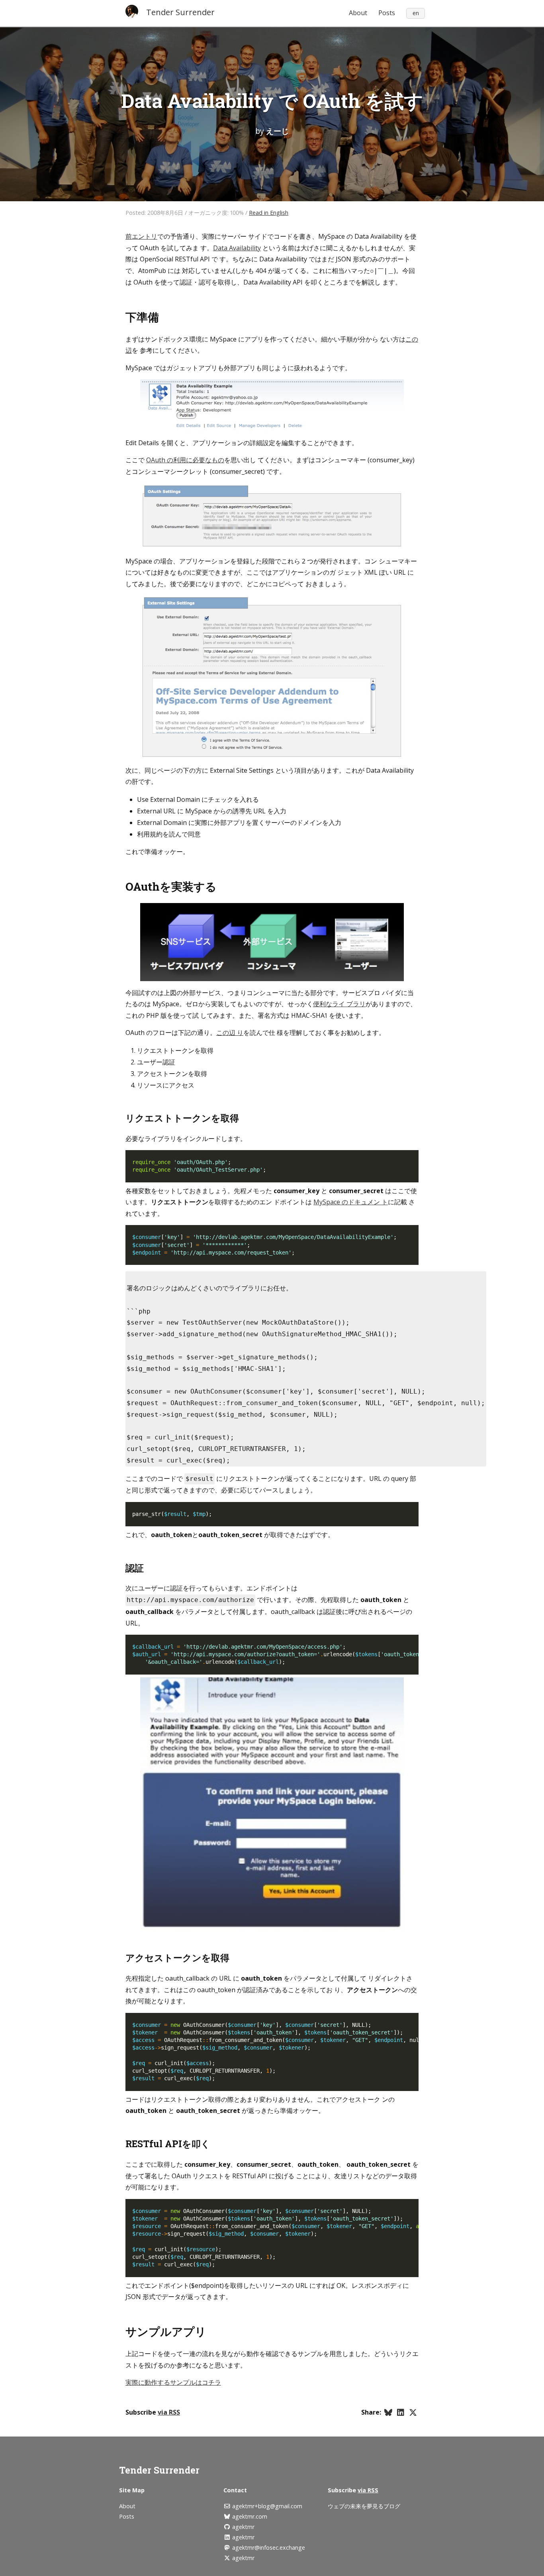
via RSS (169, 2412)
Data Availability (237, 248)
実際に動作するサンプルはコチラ (173, 2382)
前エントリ (141, 236)
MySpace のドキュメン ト (351, 1202)
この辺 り (230, 1033)
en (416, 13)
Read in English (269, 213)
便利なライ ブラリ (339, 1004)
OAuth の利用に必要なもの (185, 460)
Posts (387, 13)
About (358, 13)
